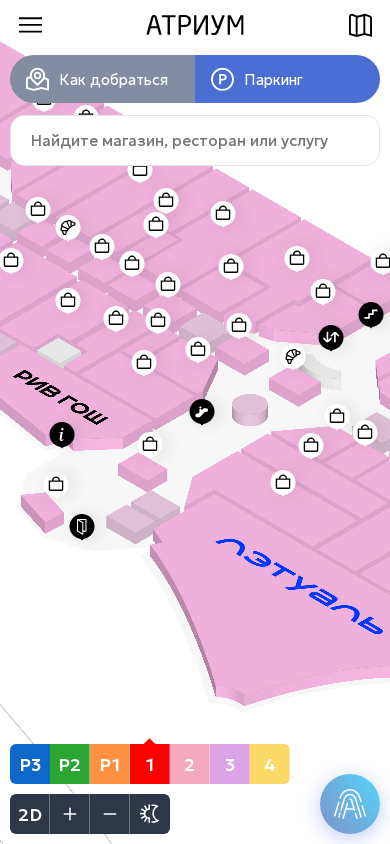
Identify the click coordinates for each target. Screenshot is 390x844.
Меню (30, 25)
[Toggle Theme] (150, 814)
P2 (69, 764)
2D (30, 814)
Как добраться (113, 79)
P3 (30, 764)
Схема (360, 25)
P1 (109, 764)
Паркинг (273, 79)
